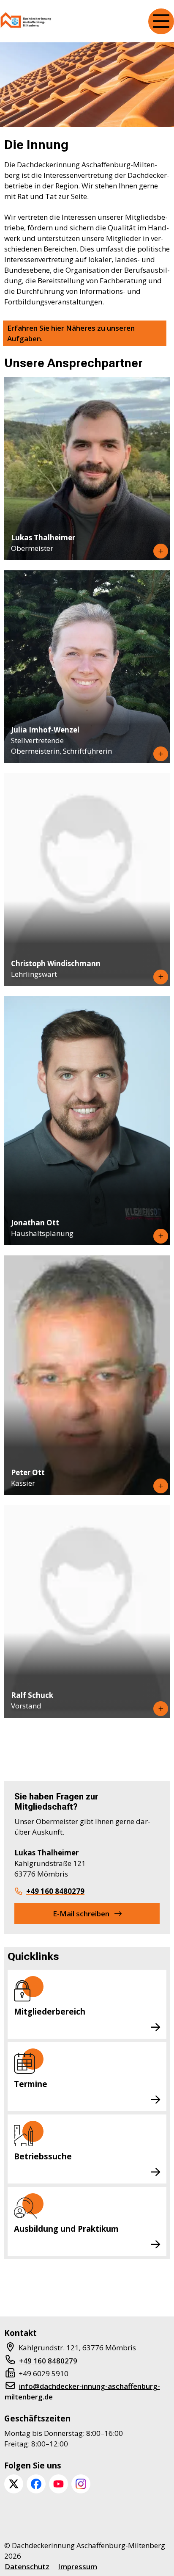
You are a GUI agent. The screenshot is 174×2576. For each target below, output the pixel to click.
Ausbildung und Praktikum (66, 2229)
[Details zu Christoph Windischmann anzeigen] (161, 977)
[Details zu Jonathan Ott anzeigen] (161, 1236)
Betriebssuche (43, 2156)
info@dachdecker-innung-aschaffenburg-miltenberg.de (82, 2391)
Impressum (77, 2566)
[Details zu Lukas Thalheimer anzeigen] (161, 551)
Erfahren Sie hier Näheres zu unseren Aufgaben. (71, 333)
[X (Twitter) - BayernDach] (14, 2484)
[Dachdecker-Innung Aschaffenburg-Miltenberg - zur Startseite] (26, 21)
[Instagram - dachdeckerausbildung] (81, 2484)
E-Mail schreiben (81, 1914)
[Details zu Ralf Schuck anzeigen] (161, 1709)
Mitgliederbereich (50, 2011)
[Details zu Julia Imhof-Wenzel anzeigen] (161, 754)
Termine (31, 2084)
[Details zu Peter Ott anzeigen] (161, 1486)
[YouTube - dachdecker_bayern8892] (58, 2484)
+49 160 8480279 (55, 1891)
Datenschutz (27, 2566)
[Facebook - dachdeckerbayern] (36, 2484)
